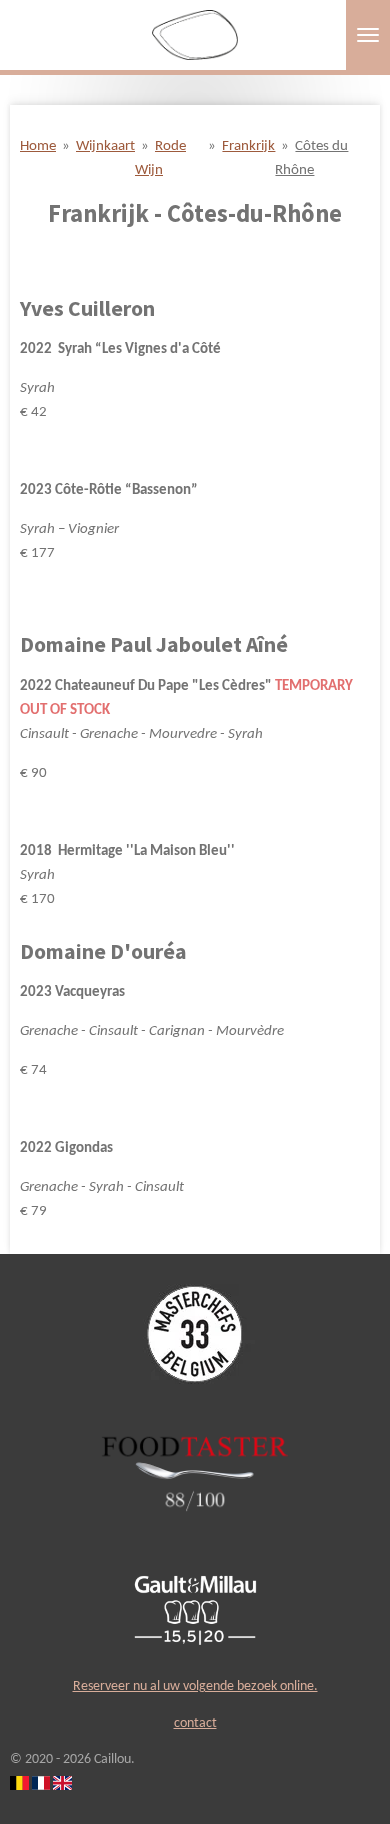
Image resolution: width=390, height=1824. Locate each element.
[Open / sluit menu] (368, 35)
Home (38, 146)
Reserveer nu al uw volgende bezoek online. (195, 1686)
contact (195, 1723)
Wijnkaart (105, 146)
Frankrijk (248, 146)
